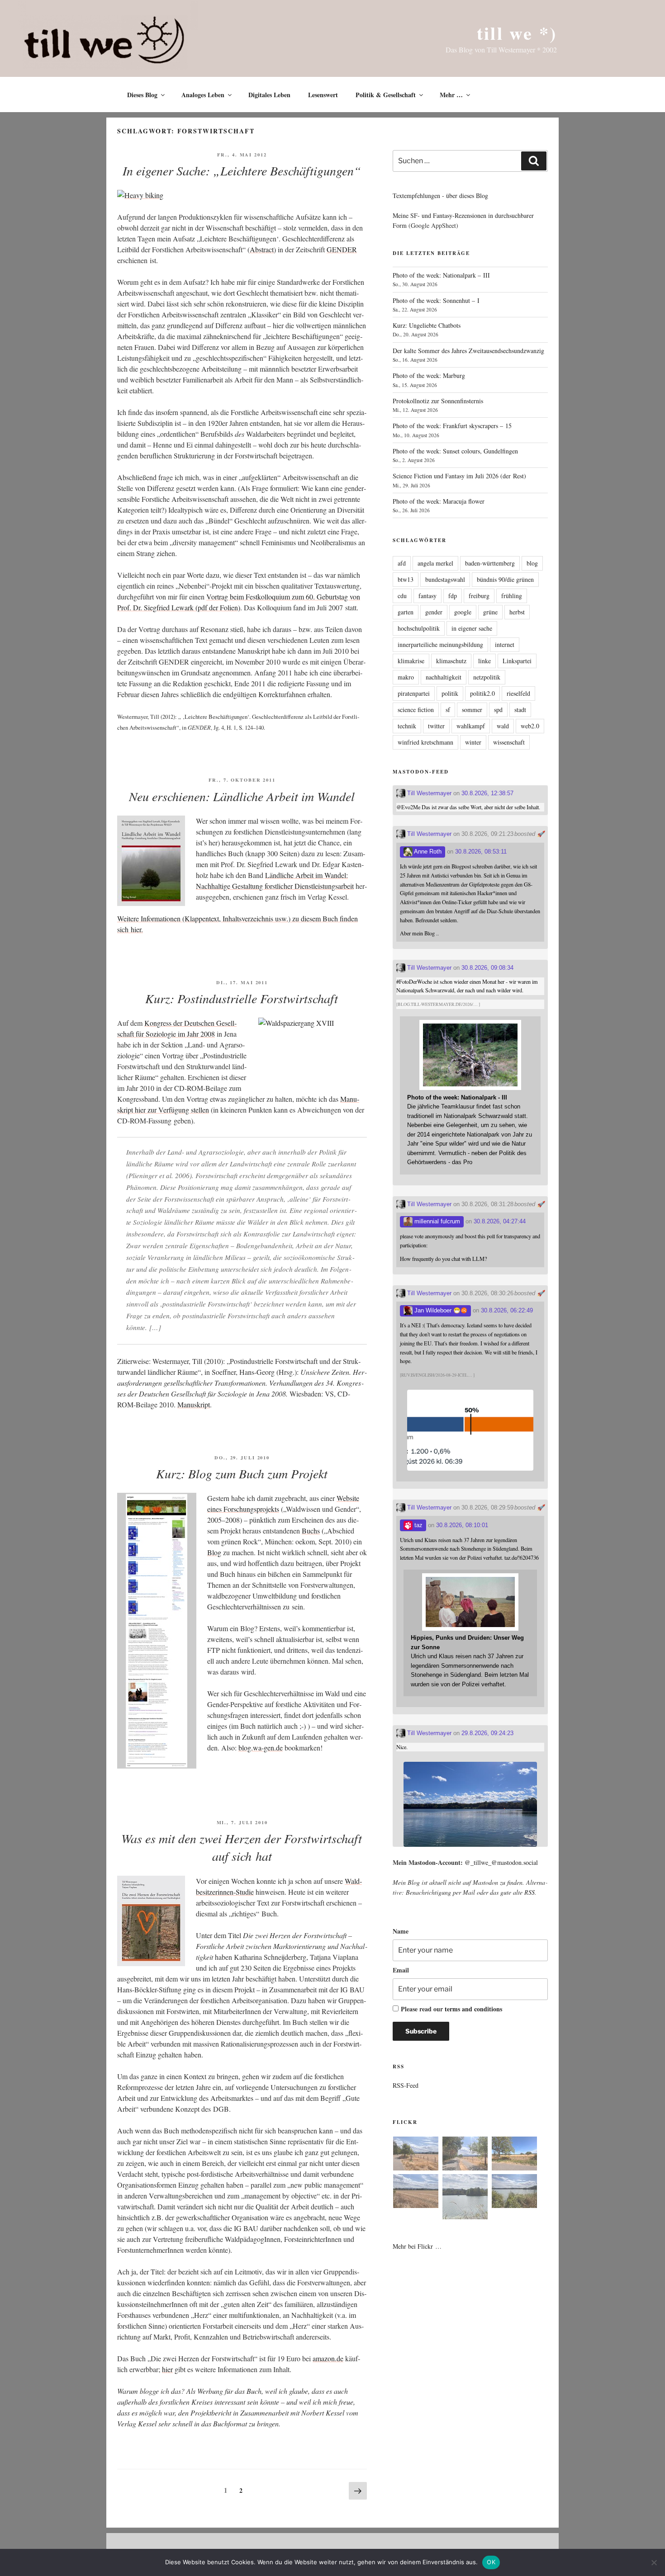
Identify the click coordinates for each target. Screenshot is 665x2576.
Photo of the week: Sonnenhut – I (436, 300)
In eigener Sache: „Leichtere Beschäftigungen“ (242, 170)
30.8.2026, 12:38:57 (487, 793)
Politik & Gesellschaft (386, 95)
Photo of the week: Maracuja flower (439, 501)
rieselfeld (518, 693)
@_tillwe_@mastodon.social (501, 1862)
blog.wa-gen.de (261, 1748)
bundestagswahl (445, 579)
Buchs (311, 1531)
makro (406, 677)
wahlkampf (471, 726)
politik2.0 (482, 693)
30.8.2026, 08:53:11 (481, 852)
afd (402, 563)
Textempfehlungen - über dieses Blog (440, 196)
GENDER (342, 249)
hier (167, 2369)
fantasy (427, 596)
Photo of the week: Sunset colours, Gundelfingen (455, 451)
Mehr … (451, 95)
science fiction (416, 710)
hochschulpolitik (419, 628)
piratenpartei (414, 693)
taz (418, 1525)
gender (434, 612)
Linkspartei (517, 661)
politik (450, 693)
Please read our (451, 2009)
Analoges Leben (203, 95)
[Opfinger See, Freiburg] (465, 2198)
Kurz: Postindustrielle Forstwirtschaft (242, 998)
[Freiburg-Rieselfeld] (416, 2155)
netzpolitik (487, 677)
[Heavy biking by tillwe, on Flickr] (140, 195)
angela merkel (435, 563)
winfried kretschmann (425, 742)
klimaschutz (451, 661)
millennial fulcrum (436, 1221)
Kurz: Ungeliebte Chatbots (427, 325)
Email (401, 1970)
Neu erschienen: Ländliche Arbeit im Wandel (242, 796)
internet (505, 644)
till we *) (517, 33)
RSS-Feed (406, 2085)
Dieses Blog (142, 95)
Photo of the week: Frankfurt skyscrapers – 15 (452, 426)
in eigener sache (472, 628)
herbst (517, 612)
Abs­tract (262, 249)
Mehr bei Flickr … (417, 2246)
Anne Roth (427, 852)
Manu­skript (194, 1404)
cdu (402, 596)
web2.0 (530, 726)
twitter (436, 726)
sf (448, 710)
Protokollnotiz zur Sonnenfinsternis (438, 401)
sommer (472, 710)
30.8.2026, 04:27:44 (500, 1221)
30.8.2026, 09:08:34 (487, 968)
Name (401, 1931)
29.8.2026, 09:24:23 (487, 1733)
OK (491, 2562)
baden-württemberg (490, 563)
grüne (490, 612)
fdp (453, 596)
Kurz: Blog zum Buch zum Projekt (242, 1473)
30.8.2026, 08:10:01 (462, 1525)
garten (406, 612)
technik (407, 726)
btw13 (406, 579)
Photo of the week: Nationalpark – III (441, 275)
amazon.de (328, 2358)
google (463, 612)
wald (503, 726)
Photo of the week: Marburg (429, 375)
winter (473, 742)
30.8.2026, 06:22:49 (507, 1310)
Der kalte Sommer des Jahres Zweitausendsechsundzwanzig (468, 351)
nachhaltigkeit (444, 677)
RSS (530, 1892)
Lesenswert (323, 95)
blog (532, 563)
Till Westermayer (428, 793)
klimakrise (411, 661)
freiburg (479, 596)
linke (484, 661)
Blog (214, 1552)
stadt (520, 710)
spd (498, 710)
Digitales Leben (269, 95)
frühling (512, 596)
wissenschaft (509, 742)
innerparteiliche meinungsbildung (440, 644)
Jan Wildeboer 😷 (437, 1310)
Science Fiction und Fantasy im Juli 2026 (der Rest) (459, 476)
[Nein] (654, 2562)
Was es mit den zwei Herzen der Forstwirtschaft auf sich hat (242, 1847)
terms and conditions (473, 2009)
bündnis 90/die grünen (505, 579)
